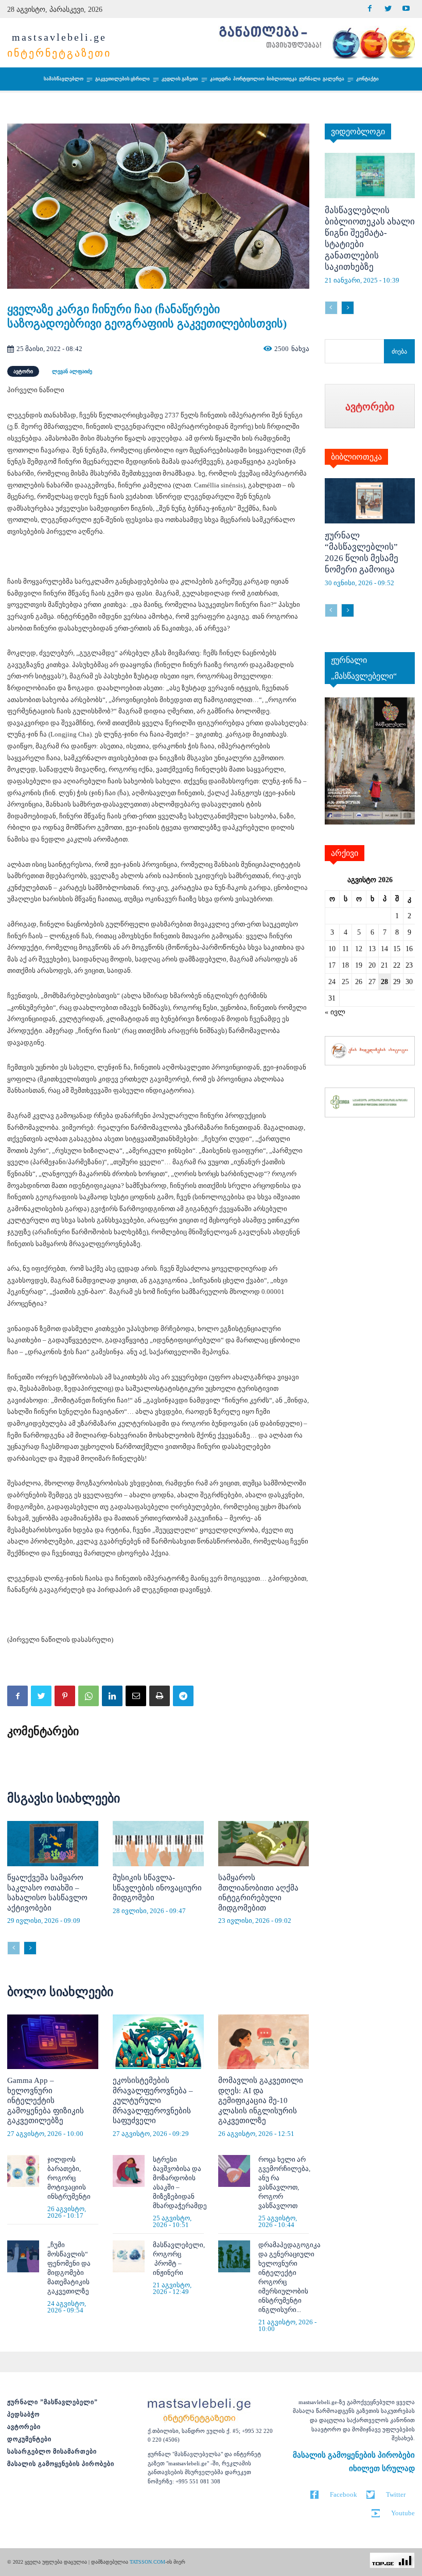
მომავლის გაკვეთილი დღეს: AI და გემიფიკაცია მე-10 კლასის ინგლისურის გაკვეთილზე (261, 2100)
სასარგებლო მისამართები (52, 2451)
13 (372, 949)
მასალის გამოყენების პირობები (61, 2464)
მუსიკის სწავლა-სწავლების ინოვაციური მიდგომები (157, 1888)
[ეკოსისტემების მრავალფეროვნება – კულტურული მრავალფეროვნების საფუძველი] (158, 2042)
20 (372, 965)
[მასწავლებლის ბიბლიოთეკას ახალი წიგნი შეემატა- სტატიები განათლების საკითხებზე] (370, 176)
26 (359, 982)
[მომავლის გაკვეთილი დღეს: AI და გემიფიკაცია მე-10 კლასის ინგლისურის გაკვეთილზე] (264, 2042)
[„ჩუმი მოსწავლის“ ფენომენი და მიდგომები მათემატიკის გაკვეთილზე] (23, 2256)
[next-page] (30, 1948)
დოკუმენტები (29, 2439)
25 (345, 982)
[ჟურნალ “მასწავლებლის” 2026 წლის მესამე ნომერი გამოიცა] (370, 501)
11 (346, 949)
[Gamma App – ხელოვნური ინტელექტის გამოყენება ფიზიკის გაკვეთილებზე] (53, 2042)
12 (359, 949)
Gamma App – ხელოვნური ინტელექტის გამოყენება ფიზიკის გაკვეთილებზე (46, 2100)
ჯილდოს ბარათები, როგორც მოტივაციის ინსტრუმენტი (69, 2178)
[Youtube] (406, 9)
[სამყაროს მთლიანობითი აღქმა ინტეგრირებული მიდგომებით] (264, 1844)
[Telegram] (183, 1696)
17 (332, 965)
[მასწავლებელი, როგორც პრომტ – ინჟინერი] (129, 2256)
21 (384, 965)
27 (372, 982)
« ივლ (335, 1012)
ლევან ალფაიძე (72, 371)
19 (359, 965)
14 (384, 949)
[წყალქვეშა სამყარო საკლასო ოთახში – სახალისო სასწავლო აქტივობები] (53, 1844)
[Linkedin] (112, 1696)
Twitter (396, 2494)
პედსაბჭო (23, 2414)
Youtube (403, 2513)
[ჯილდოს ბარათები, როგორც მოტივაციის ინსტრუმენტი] (23, 2171)
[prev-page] (14, 1948)
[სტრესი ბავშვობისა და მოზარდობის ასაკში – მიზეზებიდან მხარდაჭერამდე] (129, 2171)
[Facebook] (370, 9)
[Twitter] (388, 9)
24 (332, 982)
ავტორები (24, 2427)
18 (345, 965)
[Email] (136, 1696)
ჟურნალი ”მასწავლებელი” (52, 2402)
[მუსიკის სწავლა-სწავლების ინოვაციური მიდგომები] (158, 1844)
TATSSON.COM (147, 2562)
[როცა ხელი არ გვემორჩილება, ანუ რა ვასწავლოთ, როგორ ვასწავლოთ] (234, 2171)
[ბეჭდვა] (160, 1696)
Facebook (344, 2494)
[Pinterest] (65, 1696)
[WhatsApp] (89, 1696)
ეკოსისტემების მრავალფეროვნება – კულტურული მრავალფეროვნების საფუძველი (153, 2100)
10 (332, 949)
